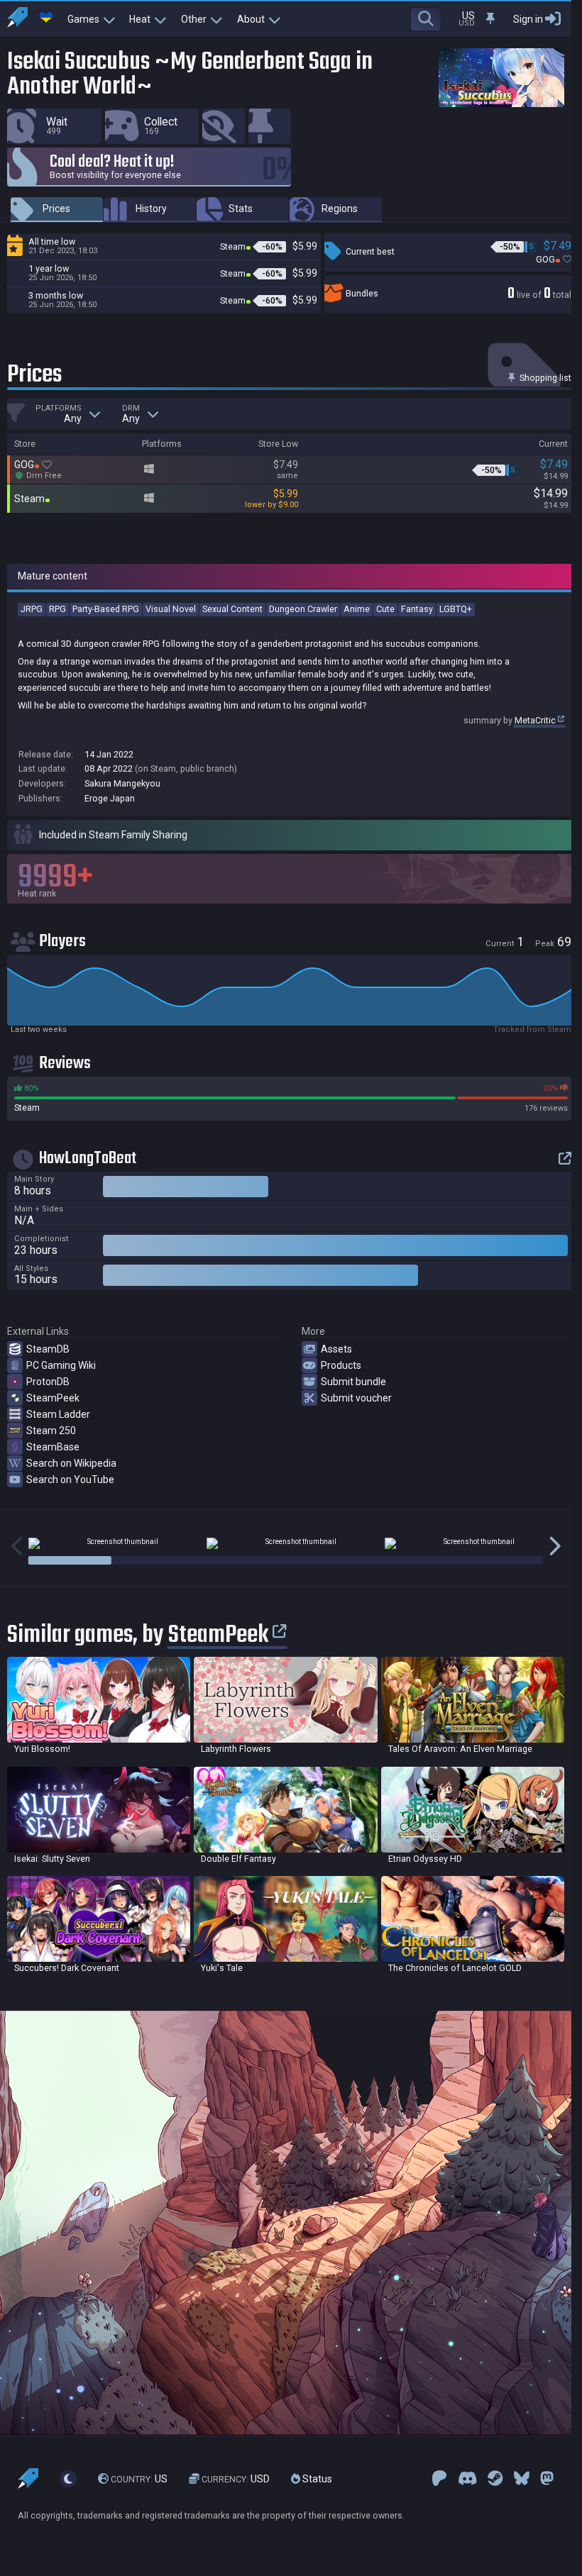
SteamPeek (53, 1398)
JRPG (32, 609)
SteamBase (53, 1447)
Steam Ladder (58, 1414)
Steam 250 (51, 1431)
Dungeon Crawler (303, 609)
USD (236, 2479)
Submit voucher (356, 1398)
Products (341, 1365)
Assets (336, 1349)
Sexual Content (232, 609)
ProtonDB (48, 1382)
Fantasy (417, 609)
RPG (57, 609)
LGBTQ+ (456, 609)
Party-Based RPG (106, 609)
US (139, 2479)
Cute (385, 609)
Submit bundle (353, 1382)
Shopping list (544, 378)
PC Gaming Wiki (61, 1365)
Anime (357, 609)
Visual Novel (171, 609)
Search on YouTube (70, 1479)
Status (316, 2479)
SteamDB (48, 1349)
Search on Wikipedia (71, 1463)
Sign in (528, 19)
